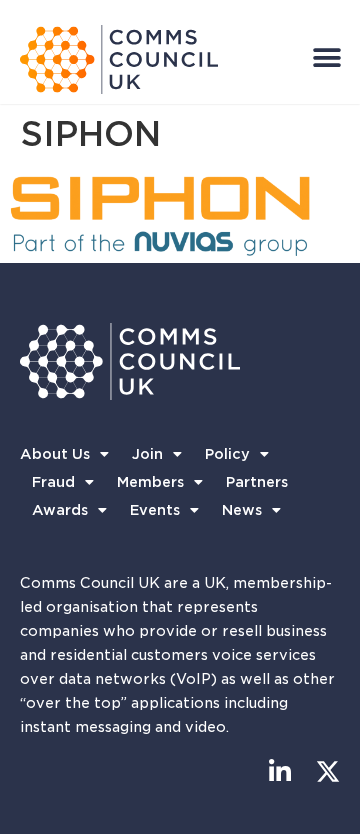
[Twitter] (327, 771)
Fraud (53, 482)
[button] (326, 57)
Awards (60, 510)
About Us (55, 454)
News (242, 510)
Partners (257, 482)
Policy (227, 454)
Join (147, 454)
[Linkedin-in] (279, 771)
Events (155, 510)
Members (150, 482)
